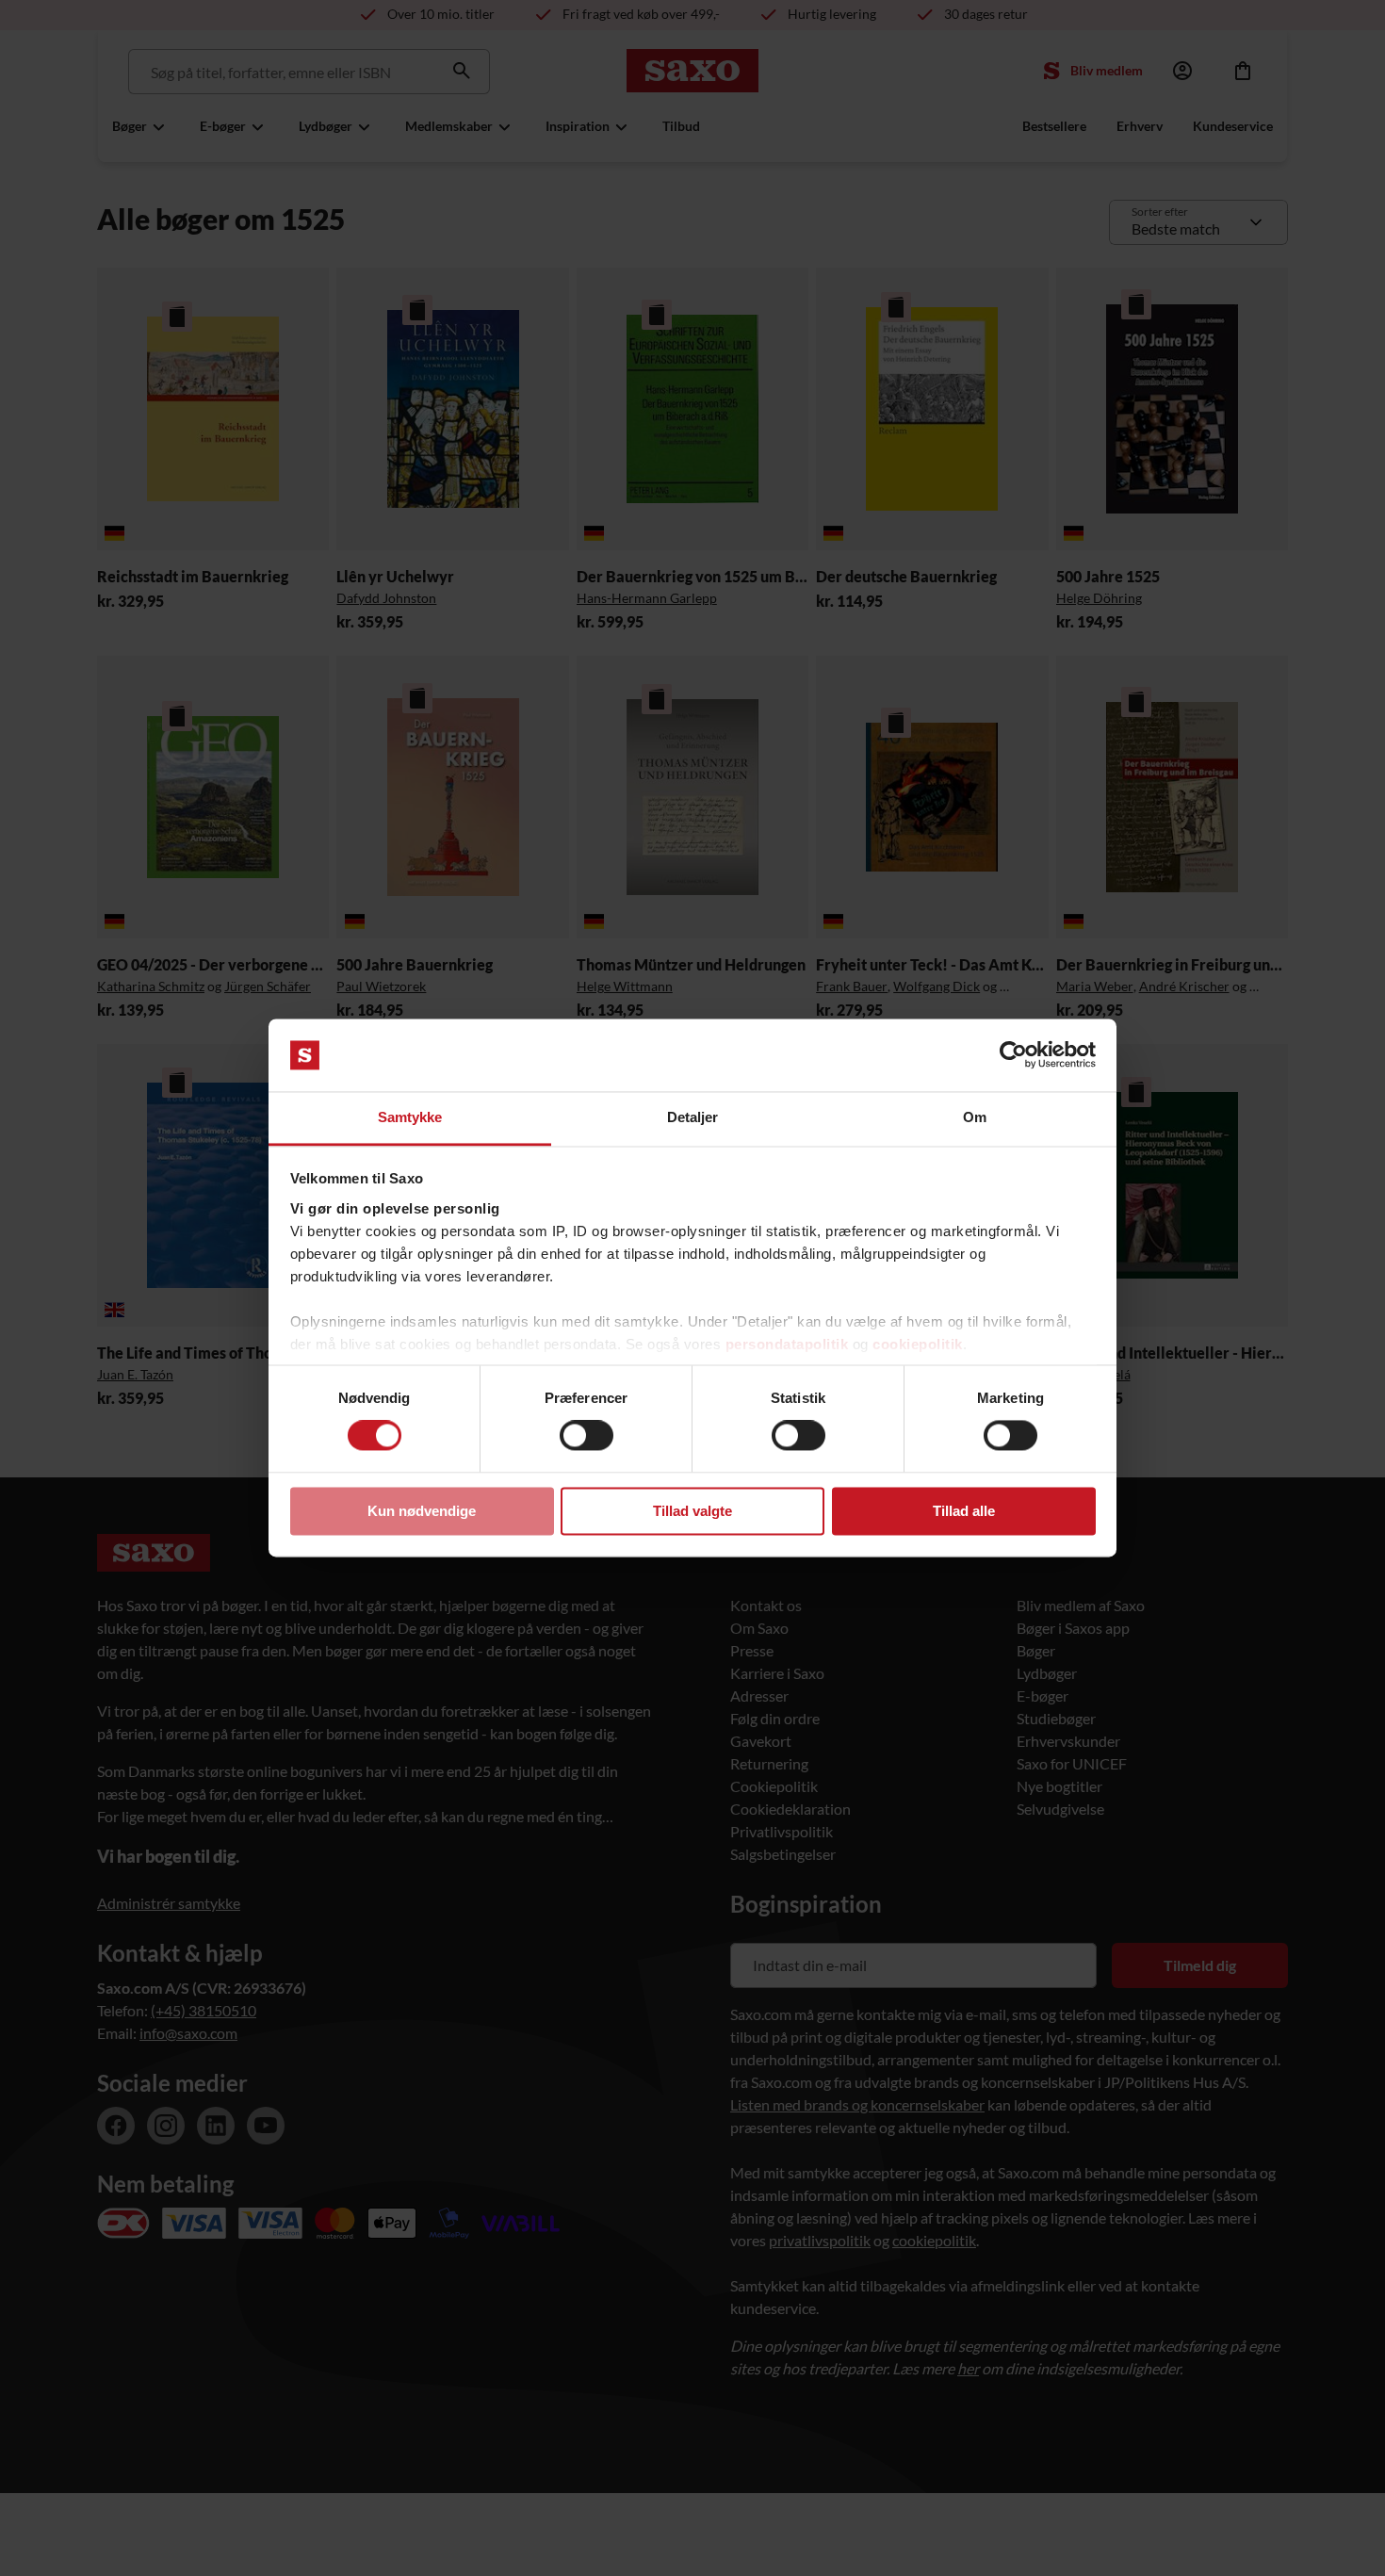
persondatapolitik (787, 1344)
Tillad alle (964, 1511)
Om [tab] (975, 1117)
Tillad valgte (692, 1511)
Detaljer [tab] (693, 1117)
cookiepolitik (918, 1344)
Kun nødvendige (422, 1511)
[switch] (587, 1436)
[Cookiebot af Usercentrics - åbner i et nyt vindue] (1013, 1055)
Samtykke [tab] (410, 1117)
